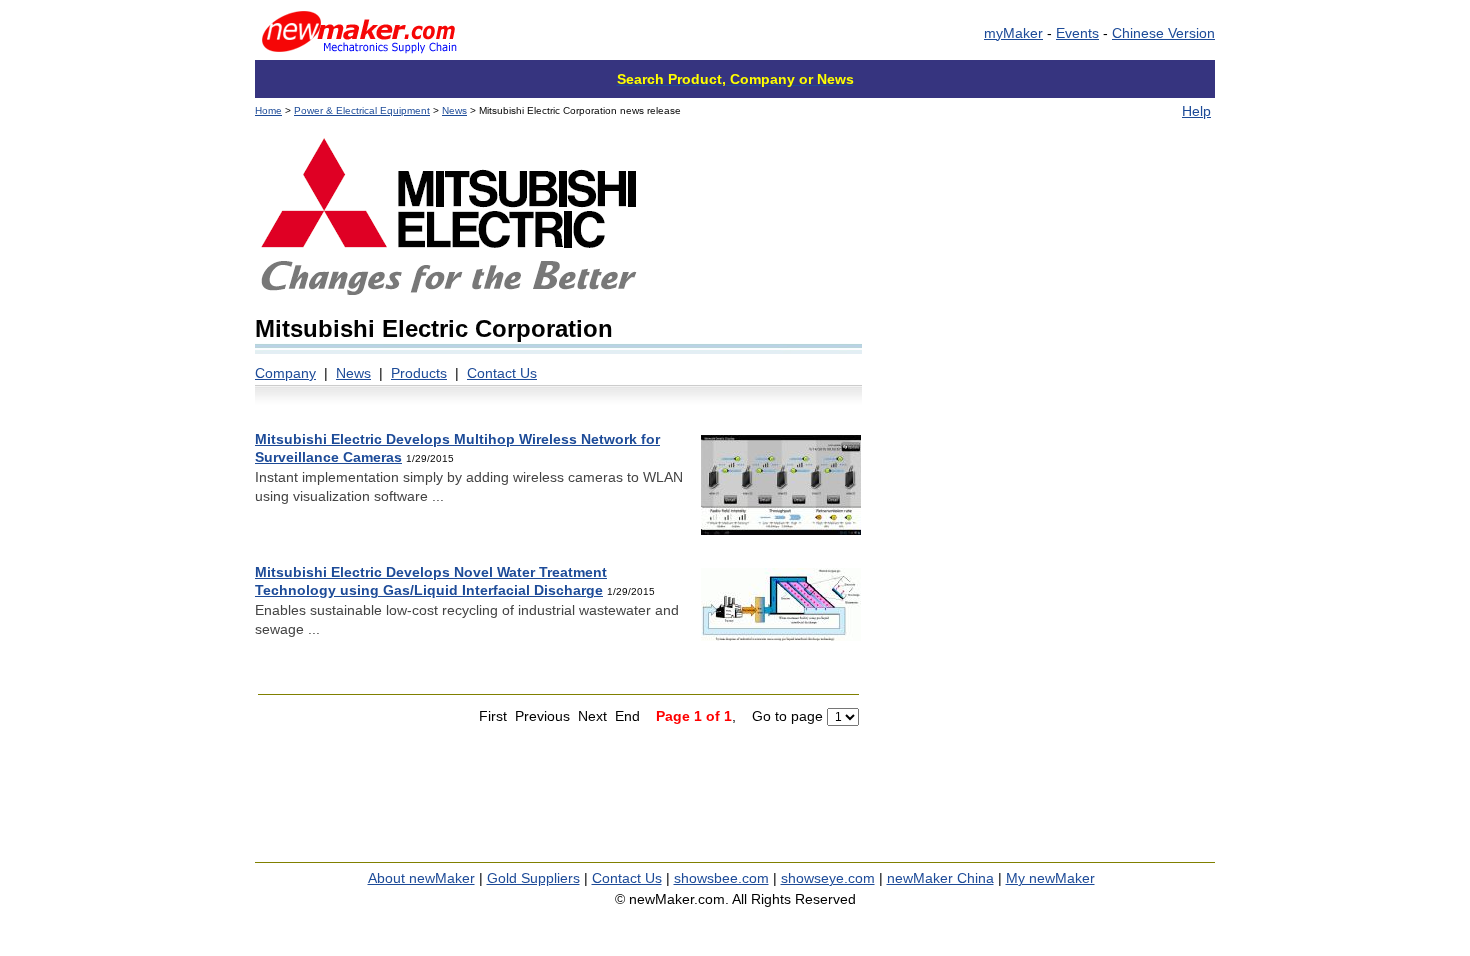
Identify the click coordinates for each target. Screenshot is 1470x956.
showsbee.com (721, 878)
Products (419, 373)
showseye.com (828, 878)
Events (1077, 33)
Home (268, 110)
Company (285, 373)
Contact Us (502, 373)
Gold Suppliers (533, 878)
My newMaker (1050, 878)
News (454, 110)
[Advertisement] (1047, 275)
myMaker (1013, 33)
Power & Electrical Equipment (362, 110)
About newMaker (421, 878)
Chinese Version (1163, 33)
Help (1196, 111)
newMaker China (940, 878)
